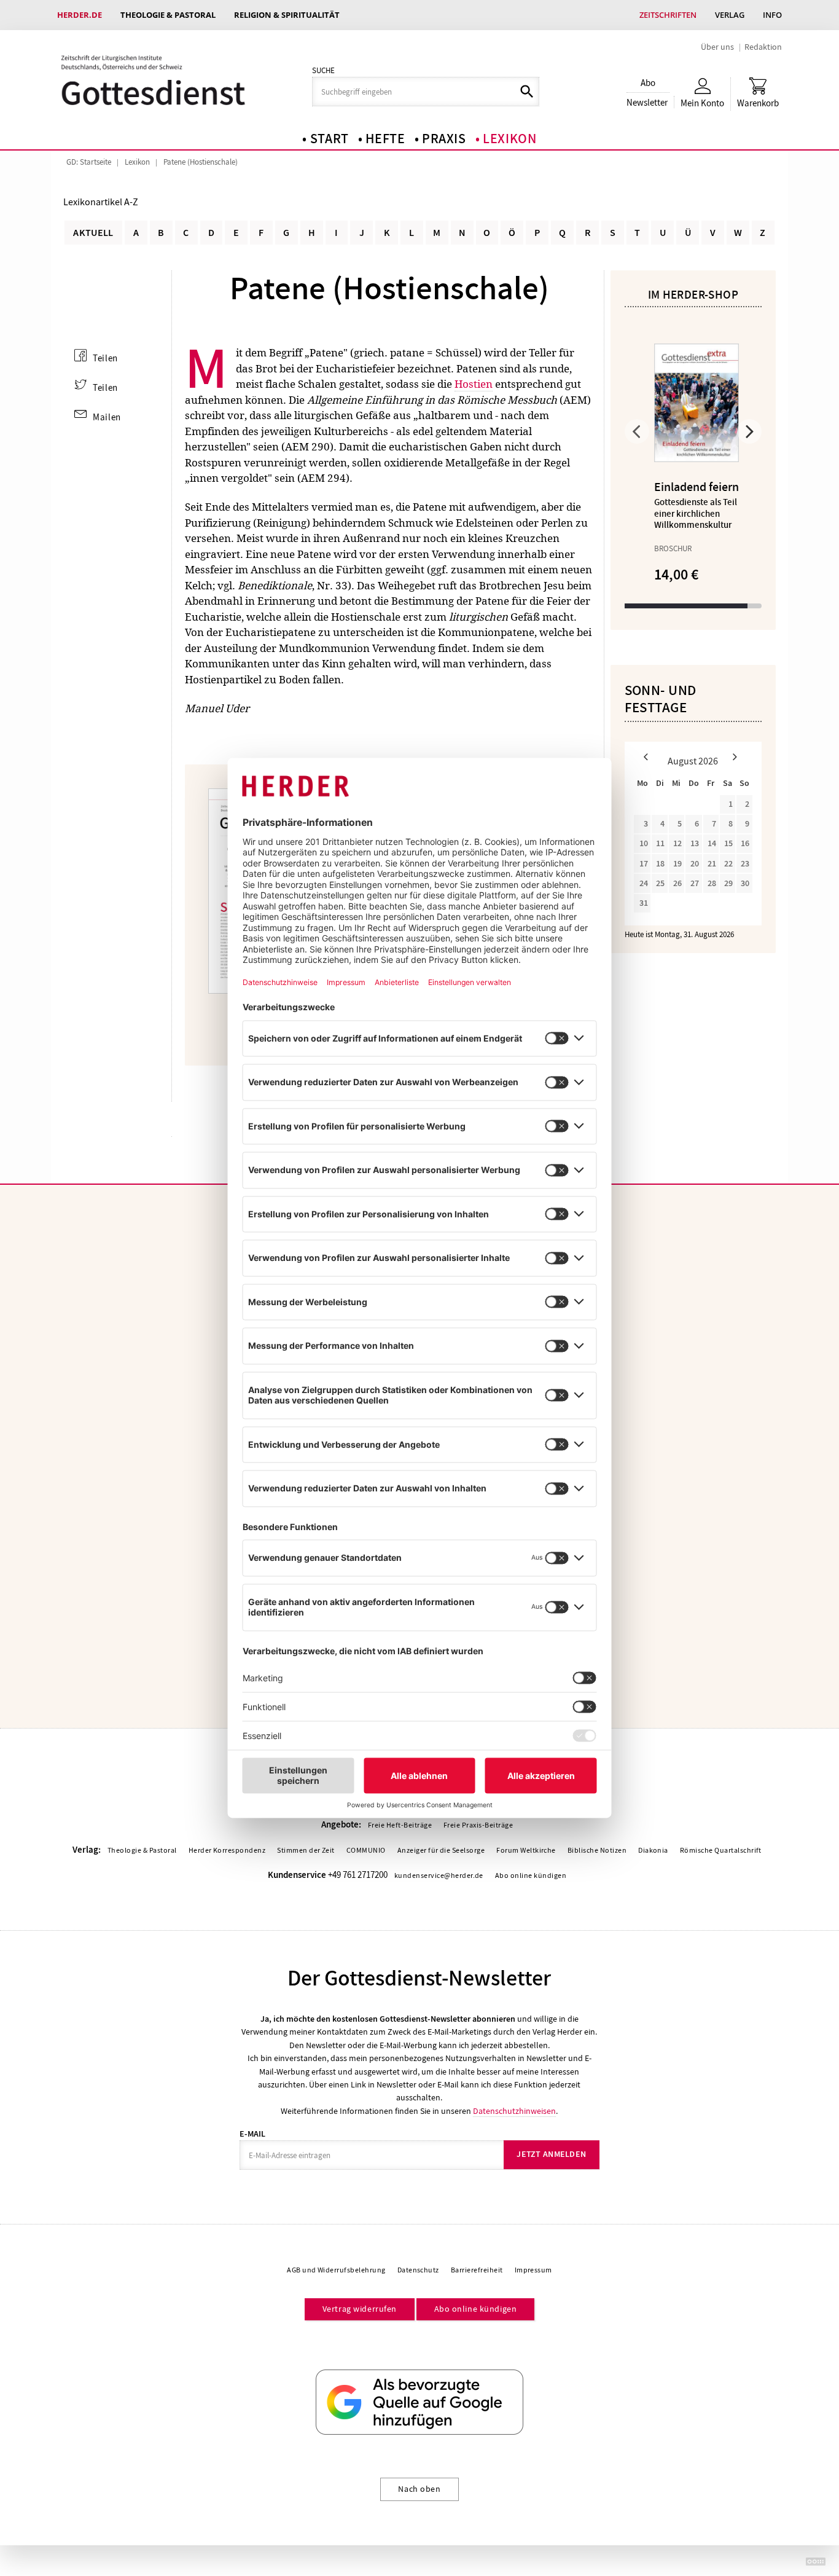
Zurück (637, 431)
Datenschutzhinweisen (514, 2111)
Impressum (533, 2270)
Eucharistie (213, 617)
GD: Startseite (89, 162)
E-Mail (252, 2134)
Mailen (107, 417)
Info (772, 15)
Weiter (749, 431)
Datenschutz (418, 2270)
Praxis (444, 139)
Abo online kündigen (531, 1875)
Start (330, 139)
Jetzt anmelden (551, 2154)
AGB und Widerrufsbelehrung (336, 2270)
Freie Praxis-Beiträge (478, 1825)
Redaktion (763, 47)
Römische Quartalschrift (721, 1850)
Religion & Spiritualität (287, 15)
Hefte (385, 139)
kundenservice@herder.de (439, 1875)
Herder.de (80, 15)
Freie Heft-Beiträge (400, 1825)
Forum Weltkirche (526, 1850)
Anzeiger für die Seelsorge (441, 1850)
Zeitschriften (668, 15)
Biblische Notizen (597, 1850)
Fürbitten (359, 569)
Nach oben (419, 2489)
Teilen (105, 358)
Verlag (730, 15)
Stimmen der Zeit (306, 1850)
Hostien (474, 384)
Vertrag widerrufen (360, 2309)
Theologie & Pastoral (168, 15)
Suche (323, 71)
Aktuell (93, 233)
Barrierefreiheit (477, 2270)
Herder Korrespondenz (227, 1850)
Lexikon (510, 139)
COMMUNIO (366, 1850)
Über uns (717, 47)
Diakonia (653, 1850)
